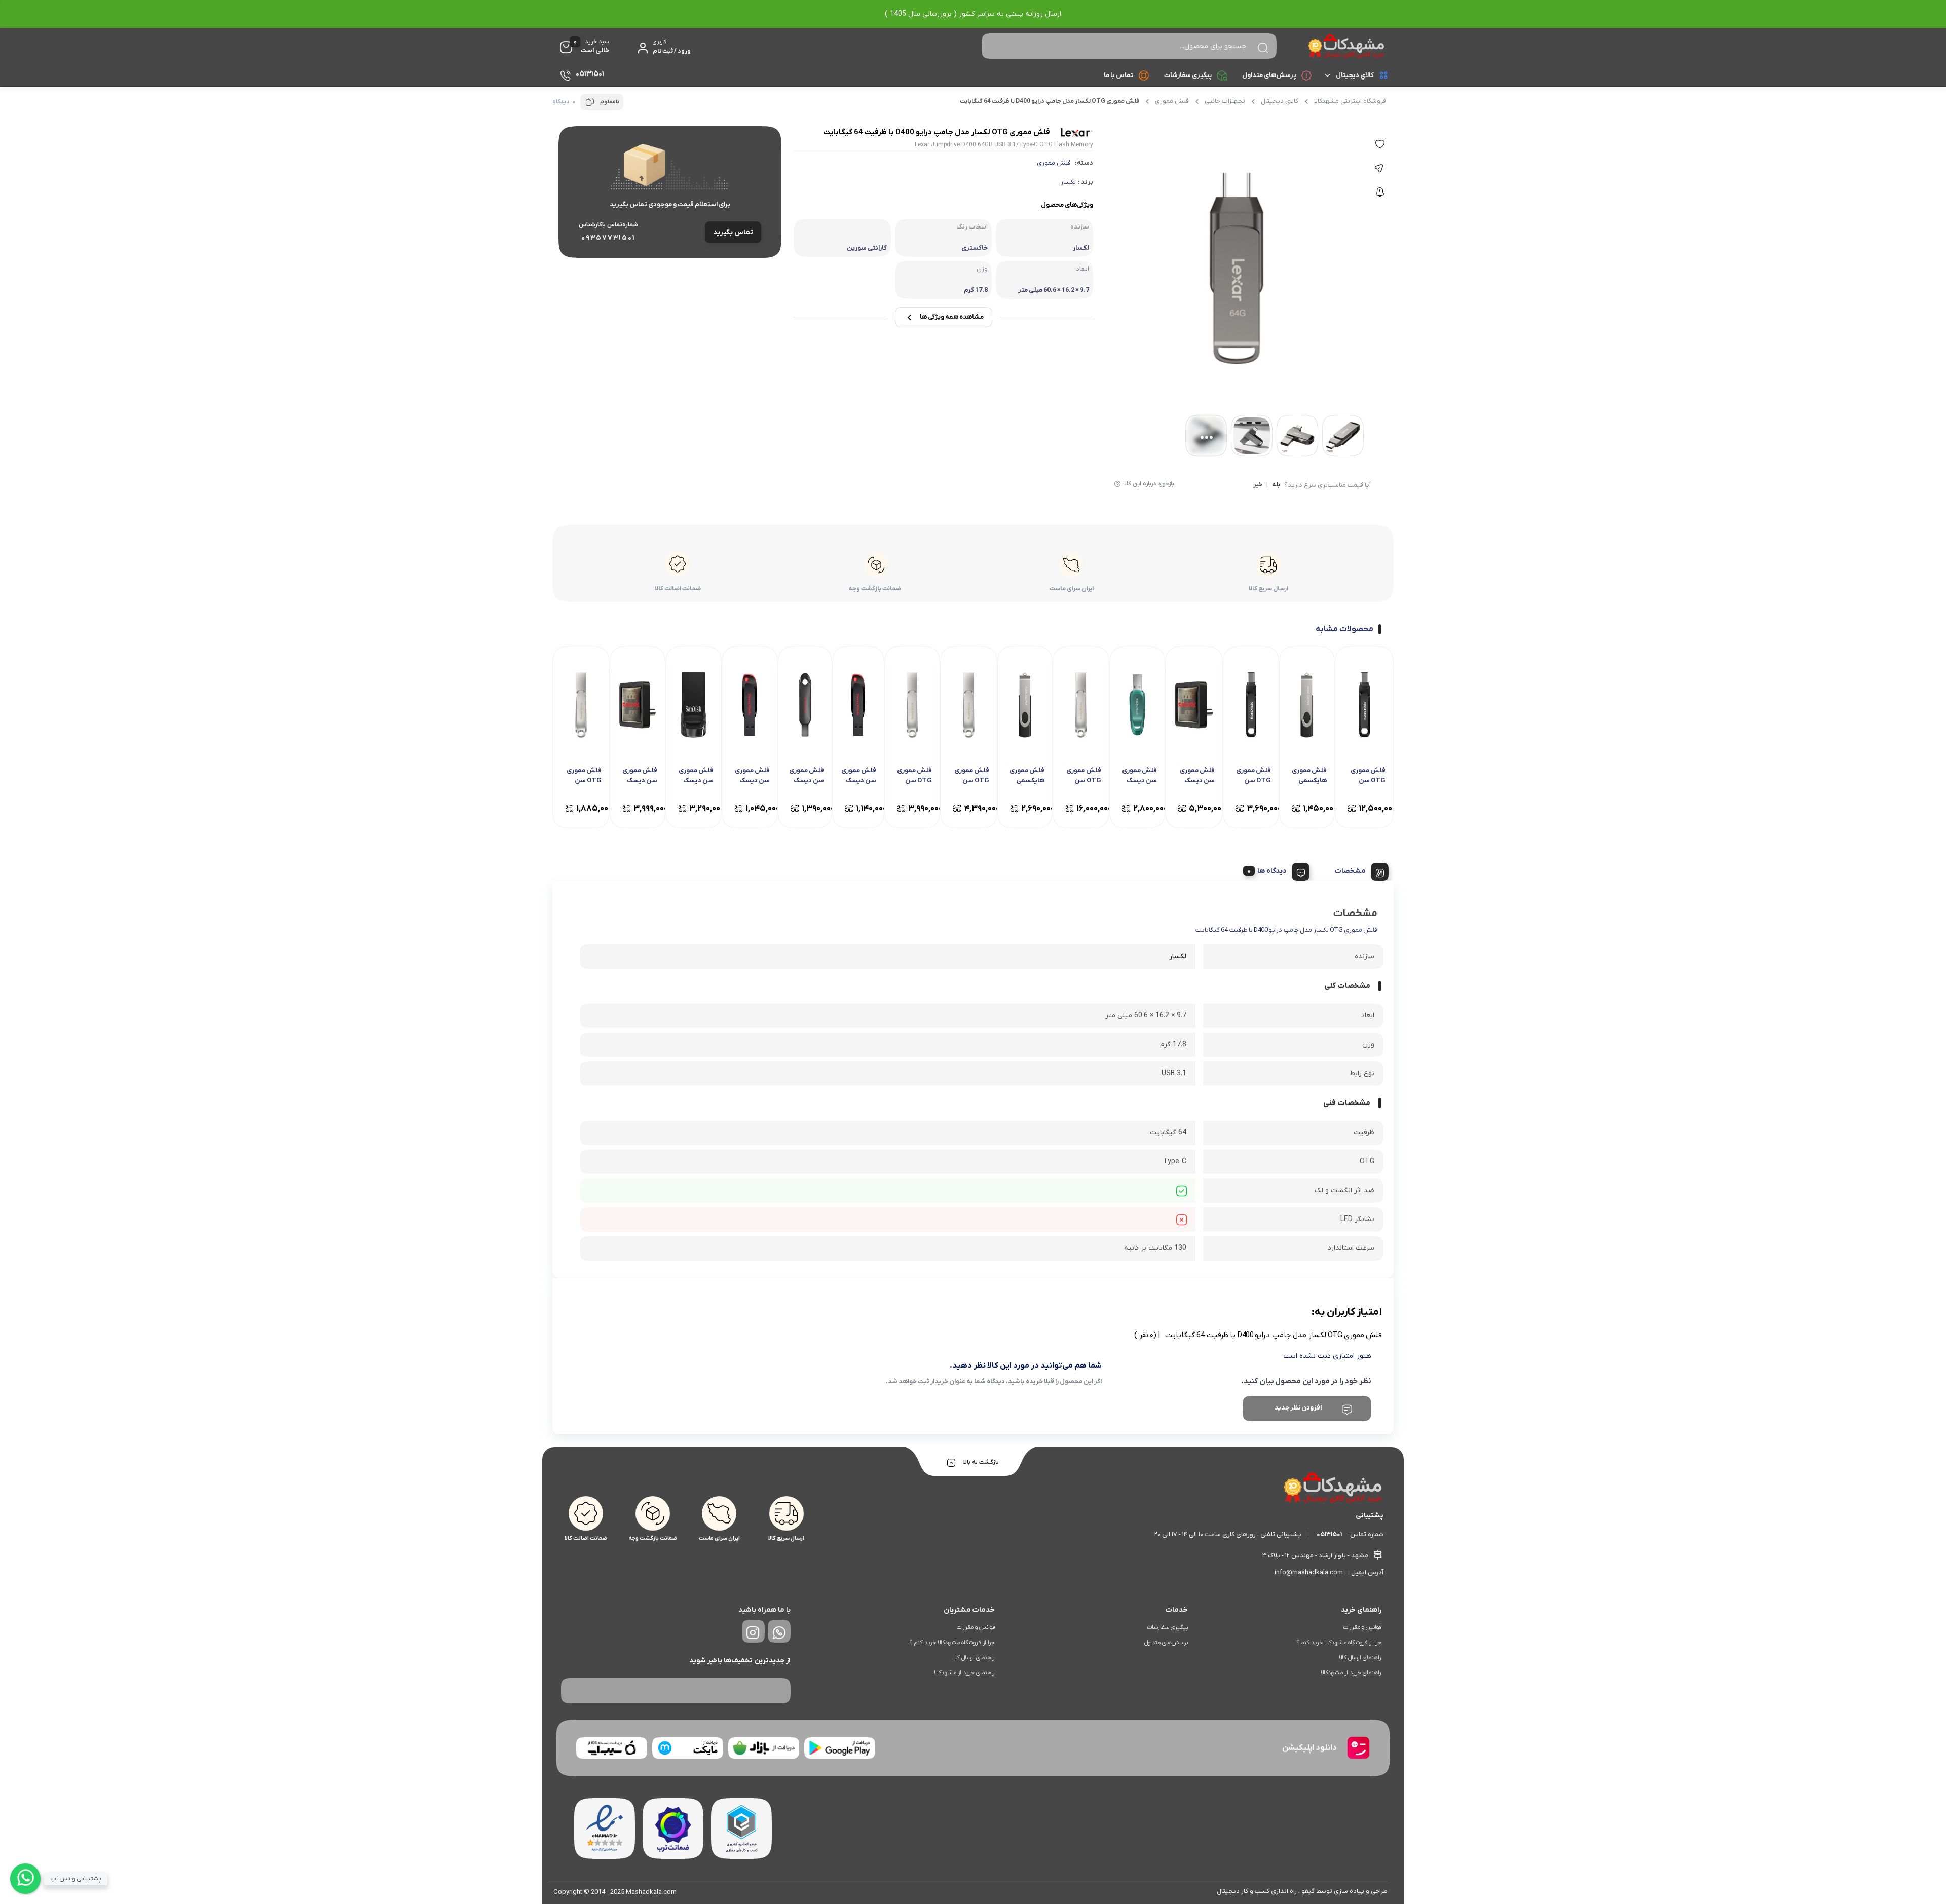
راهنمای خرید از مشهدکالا (1351, 1673)
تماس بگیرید (733, 232)
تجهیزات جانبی (1225, 101)
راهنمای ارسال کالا (1360, 1658)
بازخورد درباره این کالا (1149, 484)
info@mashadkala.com (1309, 1572)
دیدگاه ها (1272, 871)
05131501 (1329, 1534)
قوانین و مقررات (1362, 1627)
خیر (1258, 485)
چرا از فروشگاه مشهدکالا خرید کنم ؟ (1339, 1643)
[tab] (1358, 870)
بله (1276, 485)
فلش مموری (1172, 101)
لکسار (1068, 182)
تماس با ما (1119, 75)
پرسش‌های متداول (1269, 75)
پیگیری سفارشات (1188, 75)
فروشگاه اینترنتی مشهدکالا (1350, 101)
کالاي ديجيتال (1355, 75)
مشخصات (1350, 871)
